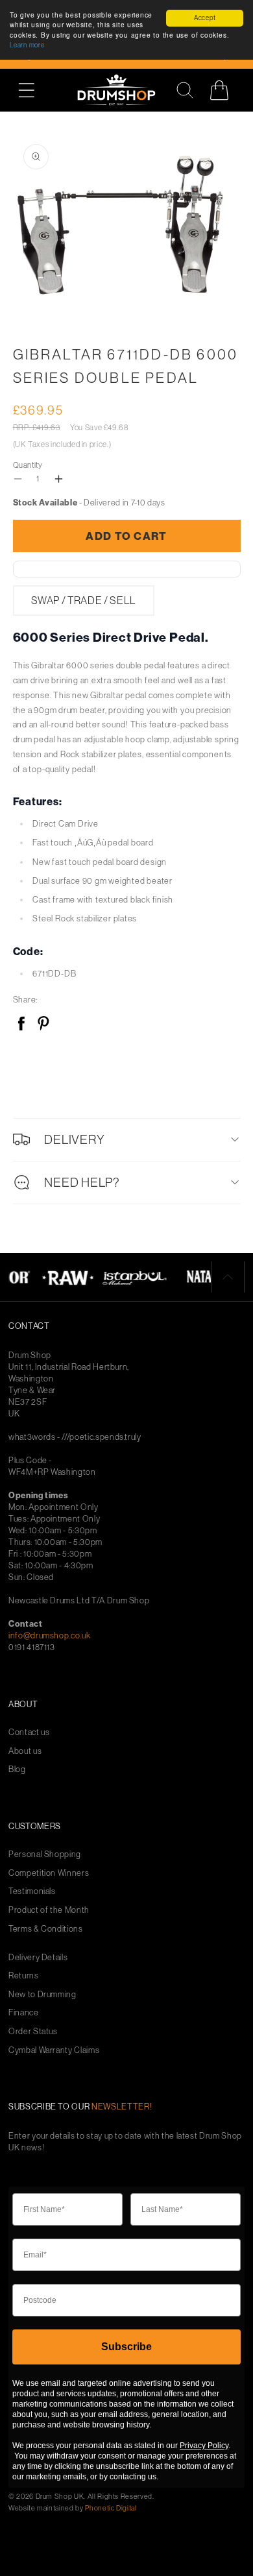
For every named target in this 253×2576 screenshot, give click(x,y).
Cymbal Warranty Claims (54, 2050)
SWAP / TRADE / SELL (84, 600)
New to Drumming (42, 1994)
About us (25, 1751)
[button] (33, 90)
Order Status (33, 2031)
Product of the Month (49, 1910)
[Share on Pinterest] (43, 1024)
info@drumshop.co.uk (49, 1635)
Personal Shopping (45, 1854)
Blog (17, 1769)
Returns (24, 1975)
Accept (205, 18)
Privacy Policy (204, 2446)
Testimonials (32, 1891)
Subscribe (126, 2347)
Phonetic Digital (111, 2508)
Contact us (29, 1732)
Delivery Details (38, 1957)
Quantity (28, 465)
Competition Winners (49, 1873)
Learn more (27, 45)
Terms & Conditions (46, 1929)
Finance (24, 2012)
